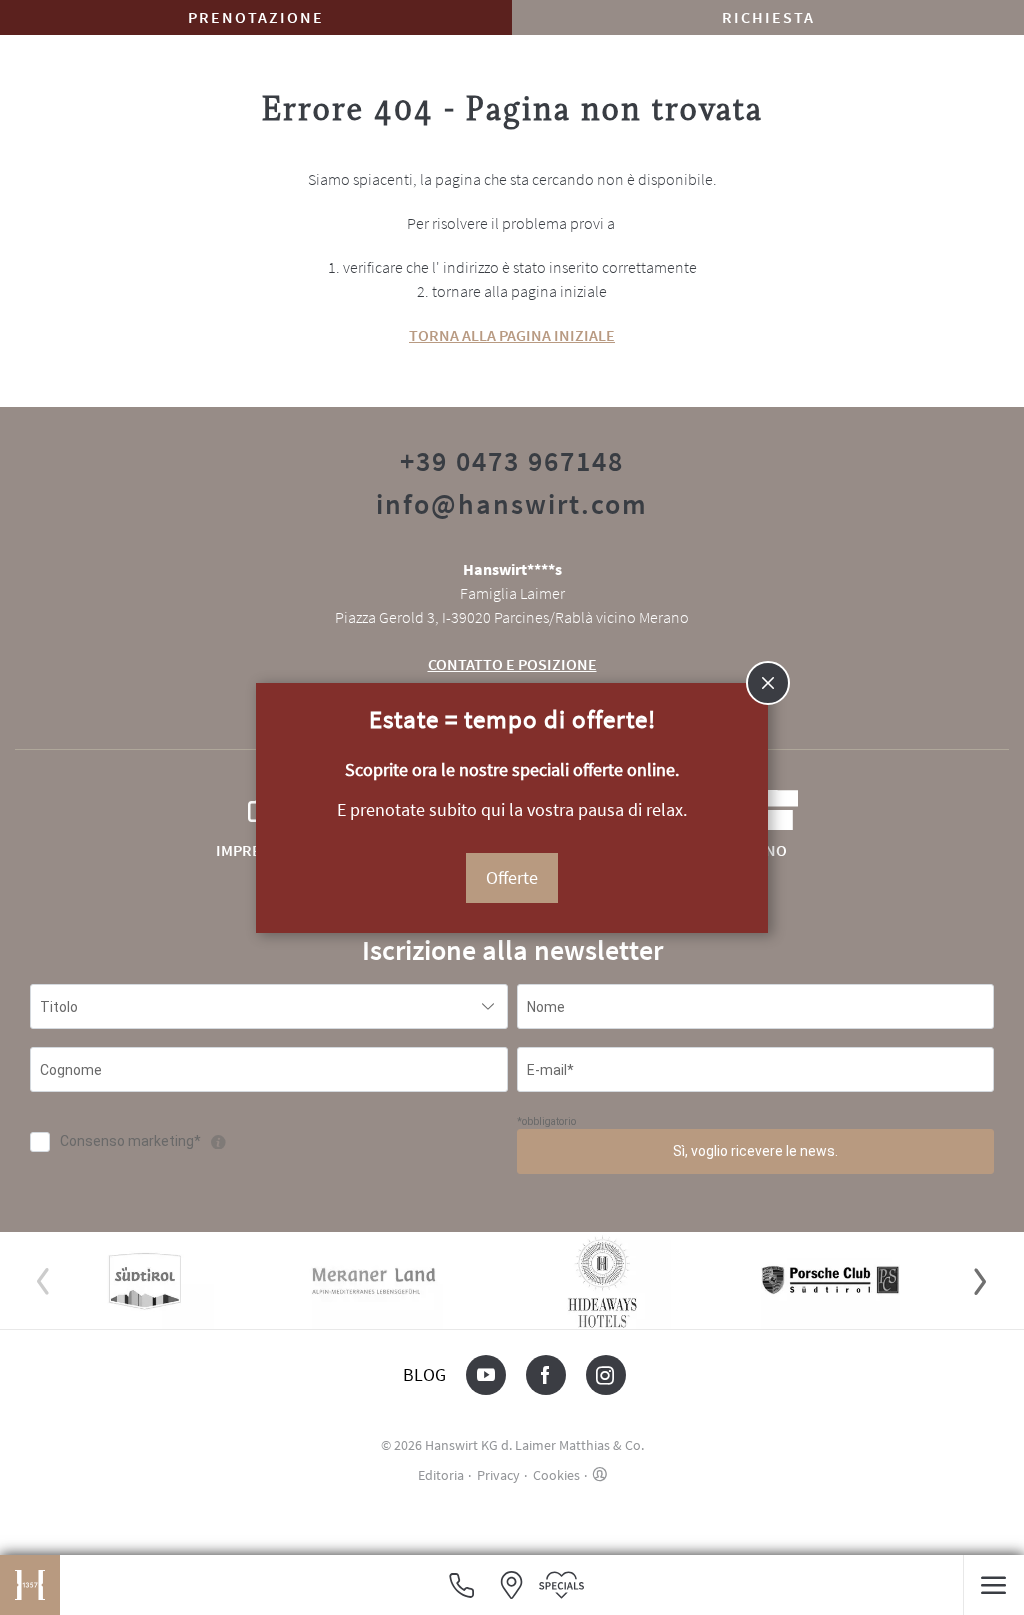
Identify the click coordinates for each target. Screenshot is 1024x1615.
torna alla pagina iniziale (512, 335)
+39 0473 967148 (512, 461)
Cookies (556, 1475)
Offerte (512, 877)
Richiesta (768, 17)
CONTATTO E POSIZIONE (512, 664)
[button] (993, 1585)
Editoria (441, 1475)
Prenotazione (256, 17)
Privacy (498, 1475)
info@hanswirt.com (512, 504)
